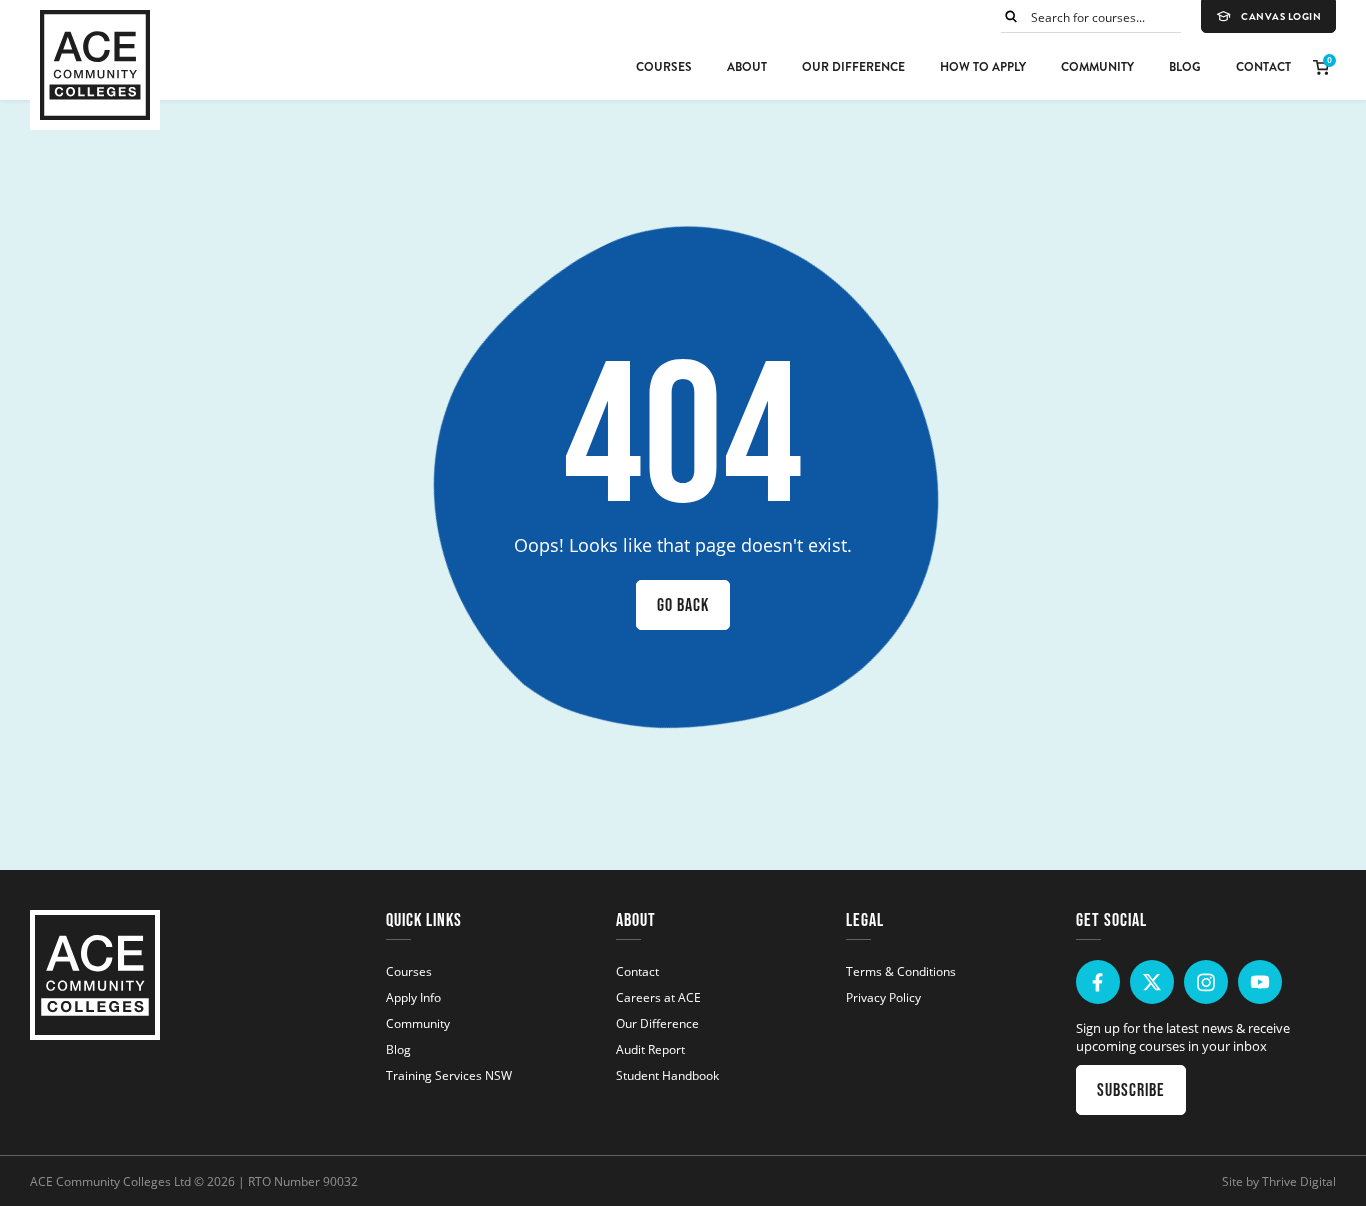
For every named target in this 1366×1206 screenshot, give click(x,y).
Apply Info (413, 997)
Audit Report (650, 1049)
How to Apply (983, 67)
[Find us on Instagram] (1206, 982)
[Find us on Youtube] (1260, 982)
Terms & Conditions (901, 971)
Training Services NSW (449, 1075)
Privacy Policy (883, 997)
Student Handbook (667, 1075)
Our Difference (853, 67)
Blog (1185, 67)
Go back (683, 605)
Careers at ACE (658, 997)
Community (1097, 67)
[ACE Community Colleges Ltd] (95, 65)
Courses (664, 67)
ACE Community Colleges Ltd (110, 1181)
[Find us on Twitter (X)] (1152, 982)
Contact (1263, 67)
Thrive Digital (1299, 1181)
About (747, 67)
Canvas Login (1281, 17)
